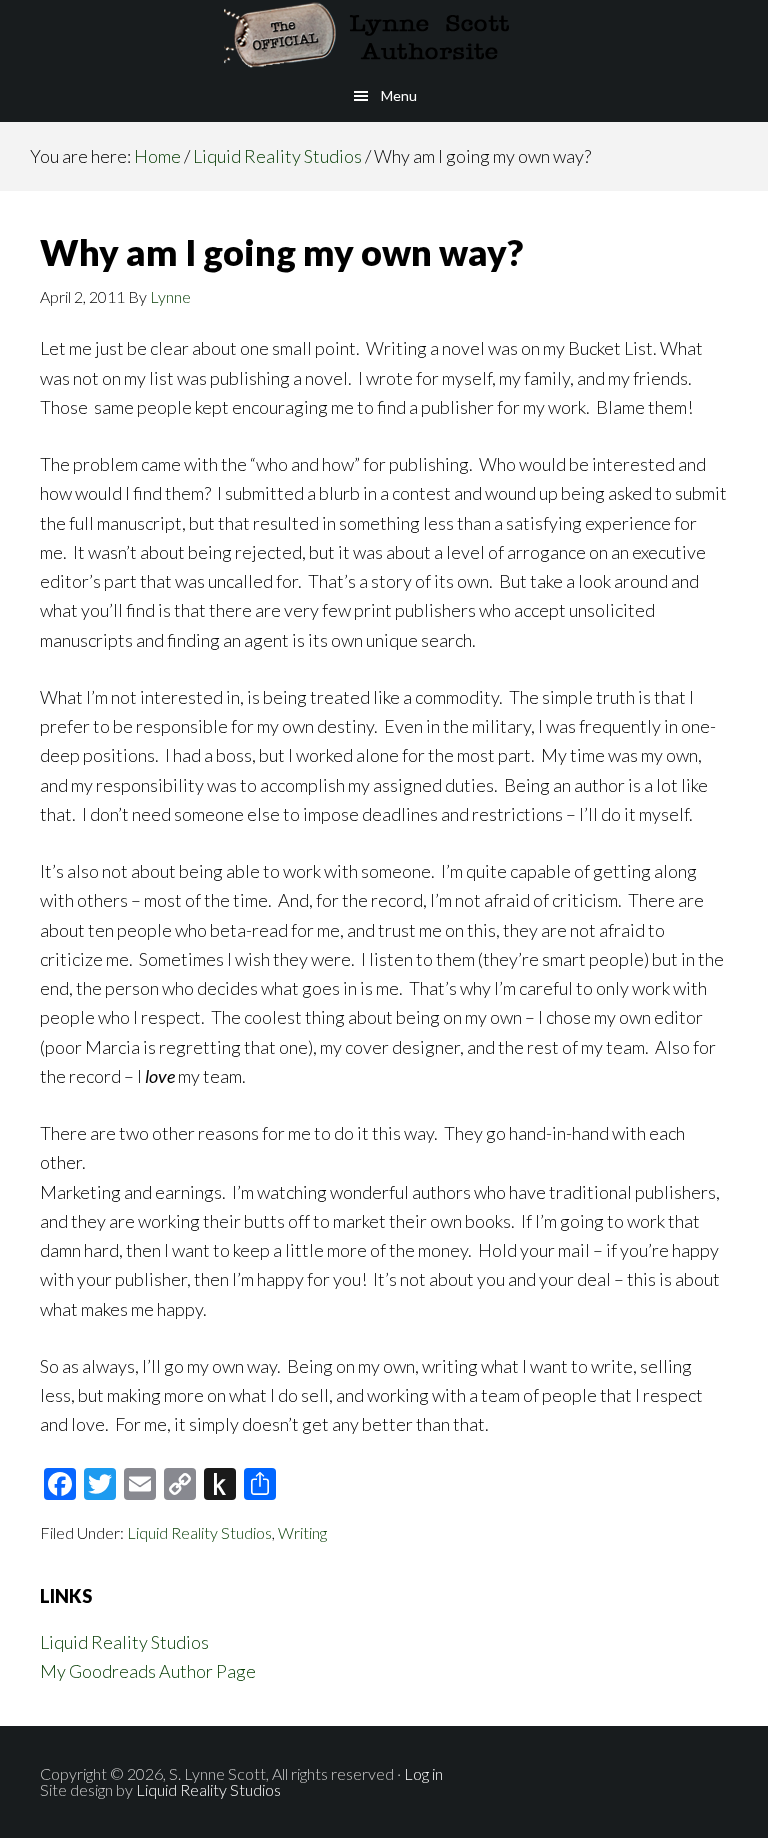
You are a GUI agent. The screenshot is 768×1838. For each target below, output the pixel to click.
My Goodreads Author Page (148, 1671)
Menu (399, 95)
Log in (423, 1773)
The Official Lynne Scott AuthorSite (384, 35)
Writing (302, 1532)
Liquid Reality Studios (199, 1532)
